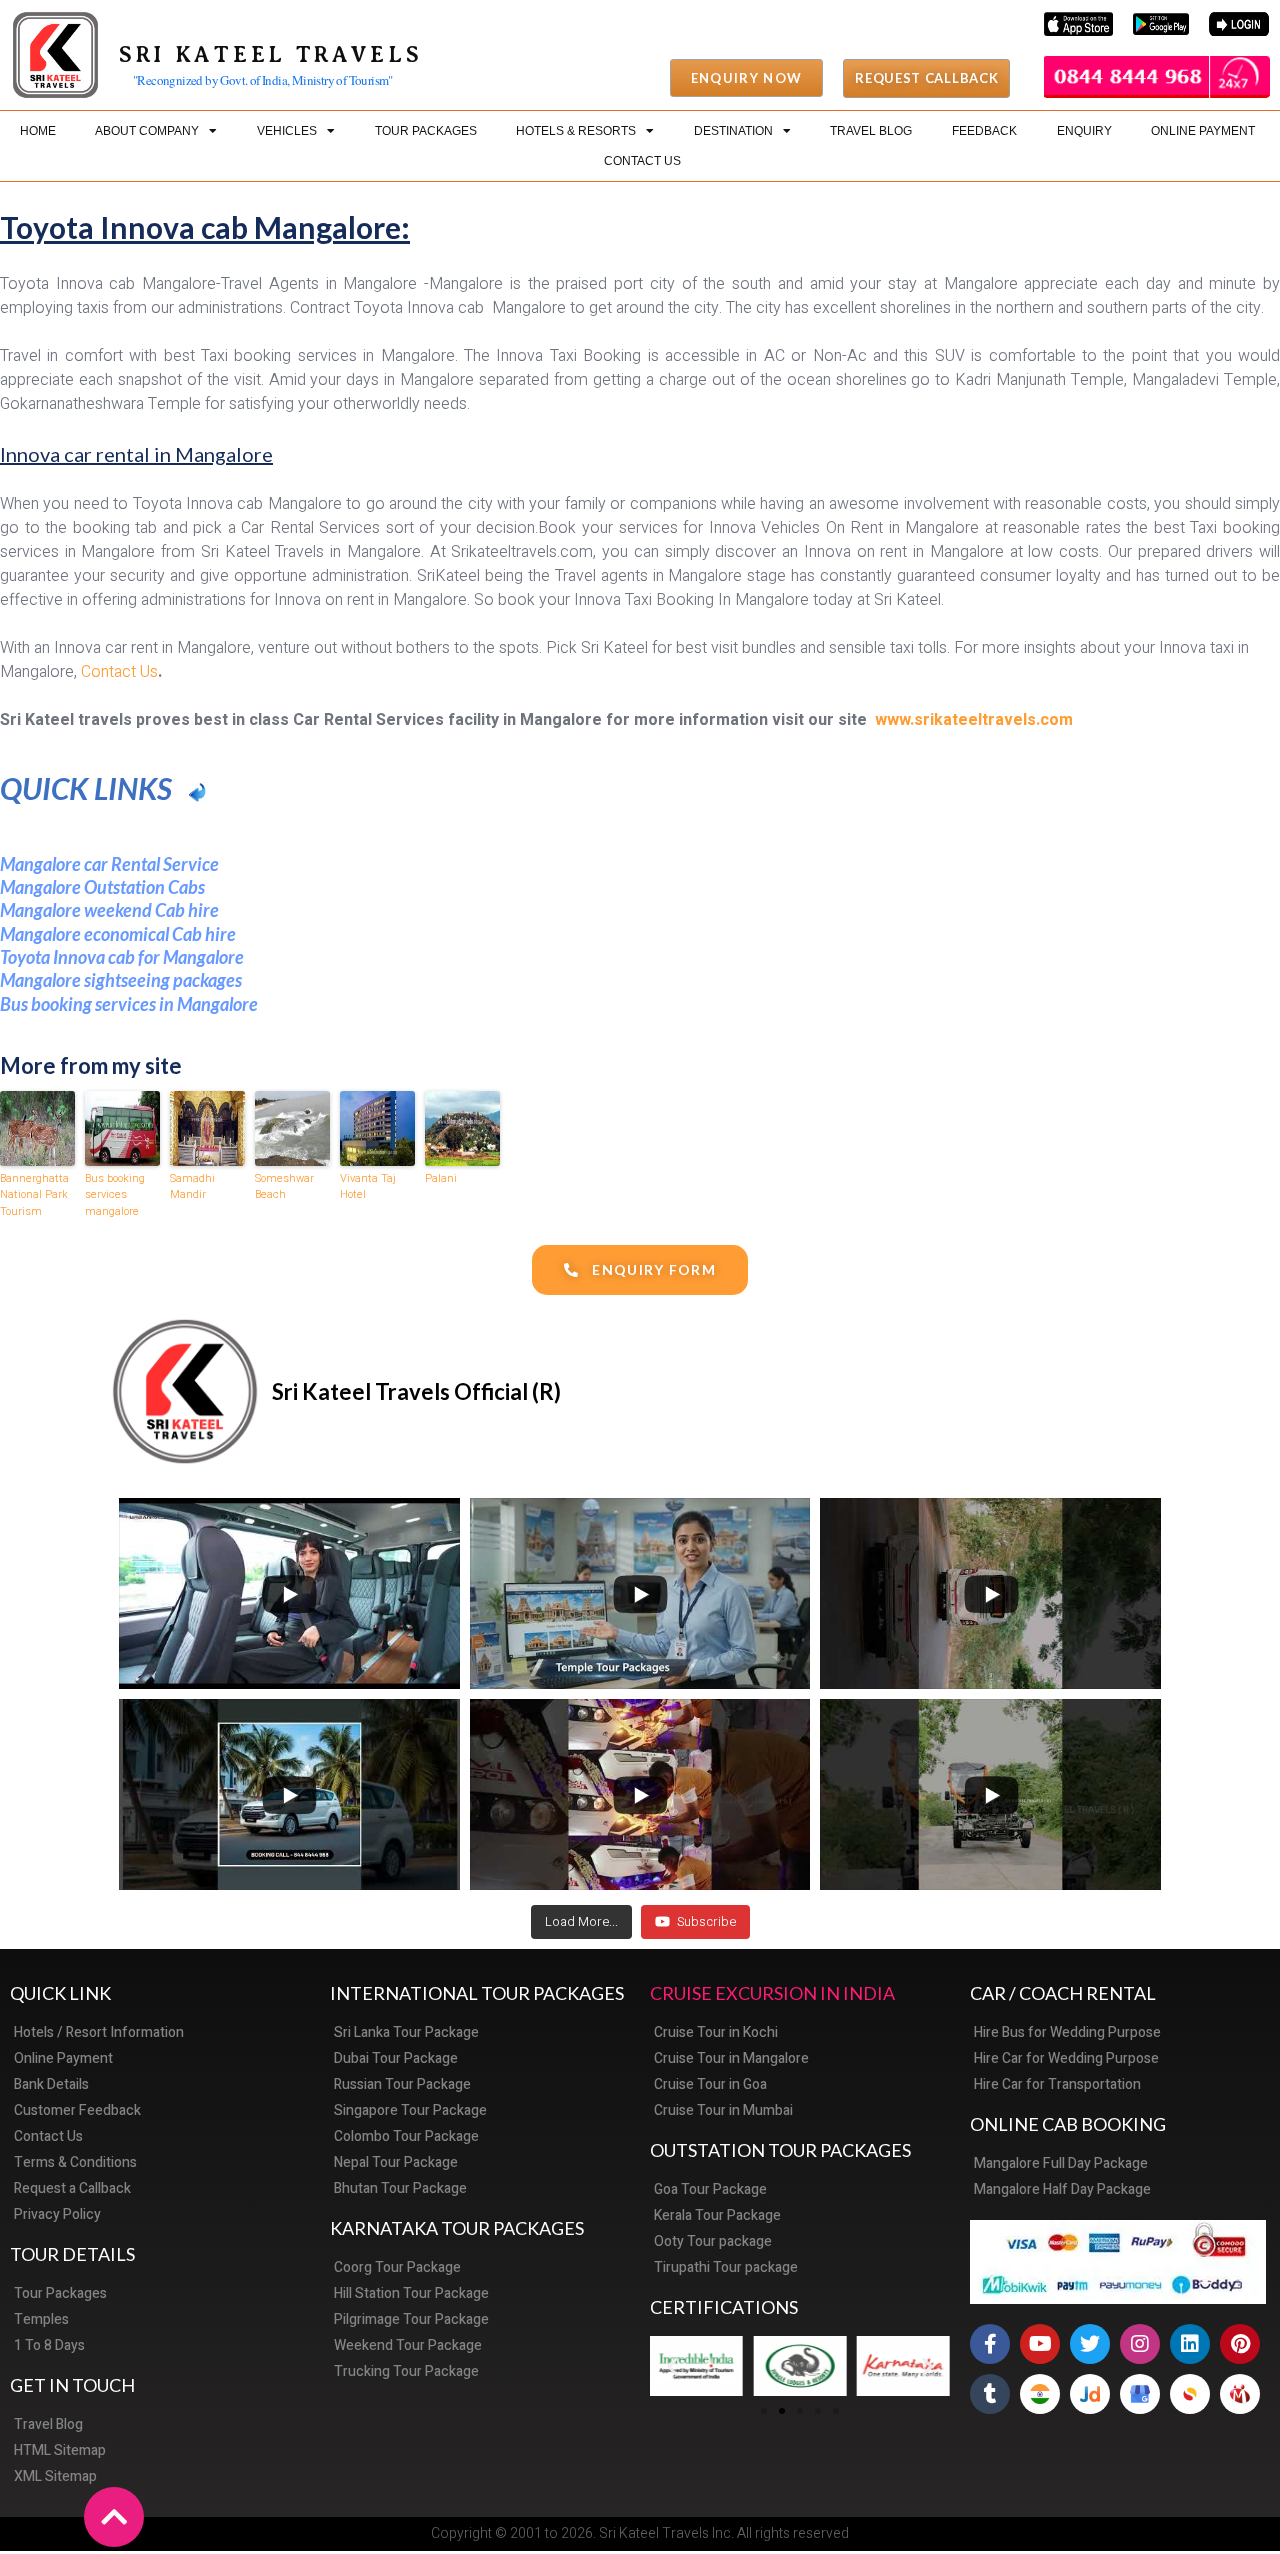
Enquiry (1084, 131)
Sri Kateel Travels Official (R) (416, 1391)
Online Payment (1203, 131)
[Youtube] (1040, 2344)
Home (38, 131)
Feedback (984, 131)
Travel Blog (871, 131)
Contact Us (642, 161)
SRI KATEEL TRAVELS (271, 54)
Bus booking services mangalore (115, 1195)
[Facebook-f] (990, 2344)
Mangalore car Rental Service (109, 864)
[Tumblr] (990, 2394)
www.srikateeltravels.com (974, 720)
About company (147, 131)
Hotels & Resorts (576, 131)
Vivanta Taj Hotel (368, 1187)
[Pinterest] (1240, 2344)
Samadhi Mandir (192, 1187)
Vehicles (287, 131)
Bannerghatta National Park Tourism (34, 1195)
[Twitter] (1090, 2344)
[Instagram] (1140, 2344)
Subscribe (706, 1921)
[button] (746, 78)
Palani (441, 1179)
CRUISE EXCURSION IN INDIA (772, 1993)
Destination (733, 131)
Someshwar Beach (284, 1187)
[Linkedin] (1190, 2344)
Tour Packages (426, 131)
